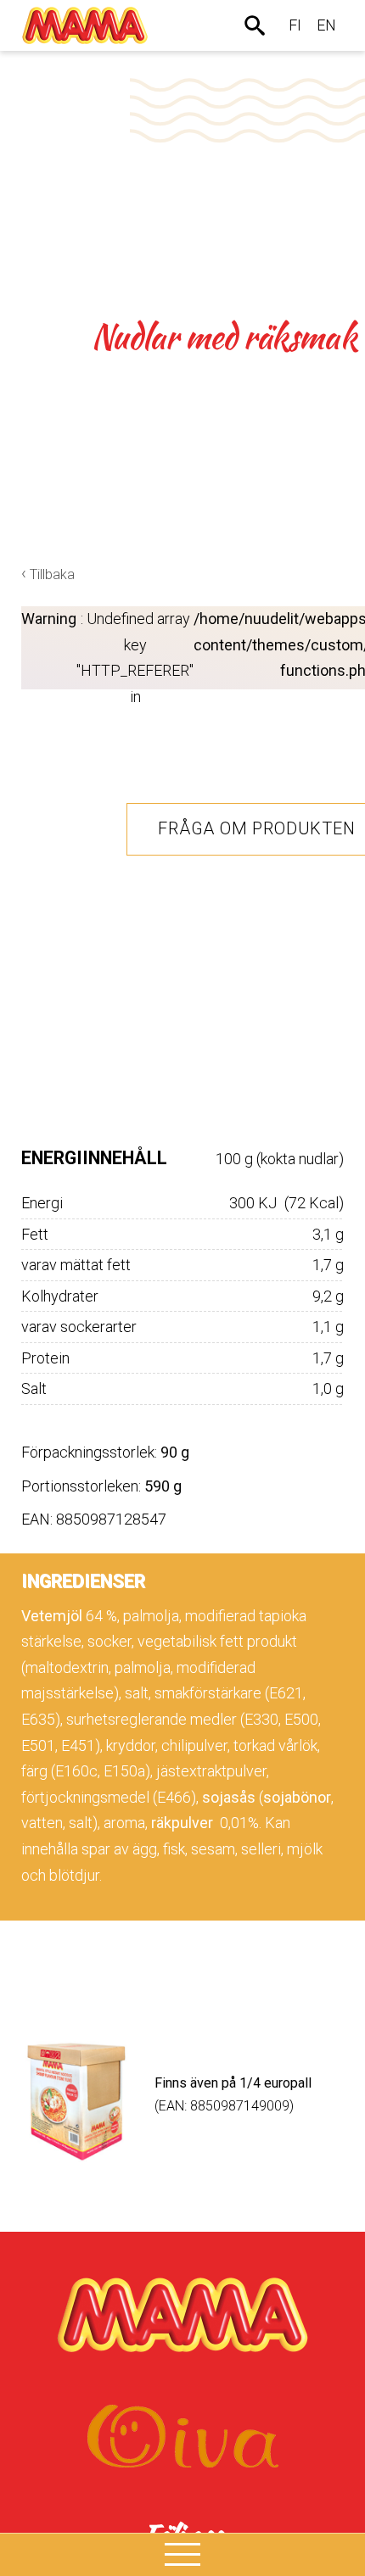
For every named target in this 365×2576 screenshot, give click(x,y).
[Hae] (256, 25)
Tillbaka (52, 574)
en (326, 25)
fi (295, 25)
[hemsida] (85, 25)
